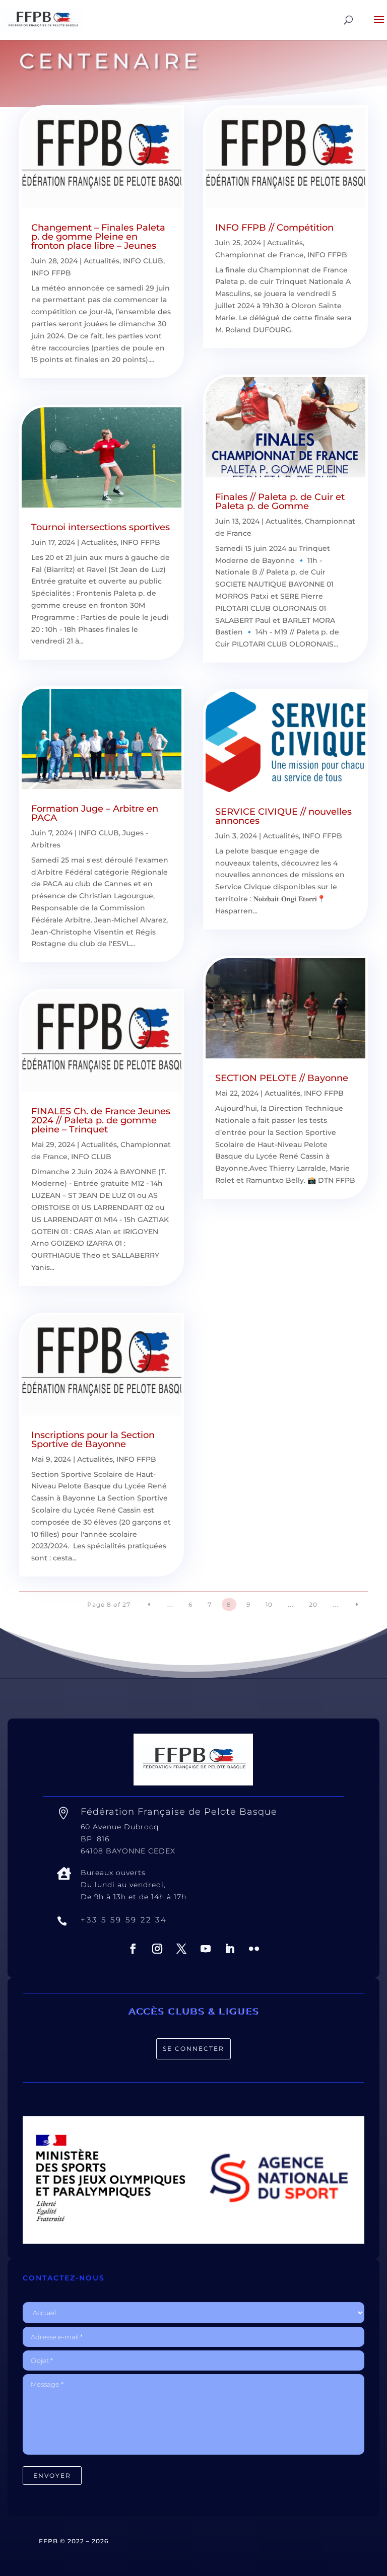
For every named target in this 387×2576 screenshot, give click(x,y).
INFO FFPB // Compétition (274, 228)
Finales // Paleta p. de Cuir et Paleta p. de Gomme (280, 502)
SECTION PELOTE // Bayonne (282, 1078)
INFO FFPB (51, 273)
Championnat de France (260, 255)
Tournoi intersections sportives (101, 527)
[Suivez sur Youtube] (206, 1949)
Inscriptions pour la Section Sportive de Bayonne (93, 1440)
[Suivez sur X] (181, 1949)
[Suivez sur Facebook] (133, 1949)
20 (313, 1604)
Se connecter (193, 2049)
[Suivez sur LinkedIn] (230, 1949)
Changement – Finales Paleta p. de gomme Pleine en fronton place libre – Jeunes (98, 237)
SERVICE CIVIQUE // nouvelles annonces (283, 816)
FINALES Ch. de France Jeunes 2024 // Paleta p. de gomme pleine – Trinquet (101, 1120)
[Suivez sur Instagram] (157, 1949)
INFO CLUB (143, 261)
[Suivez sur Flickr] (254, 1949)
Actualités (102, 261)
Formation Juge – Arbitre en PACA (95, 813)
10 (269, 1604)
